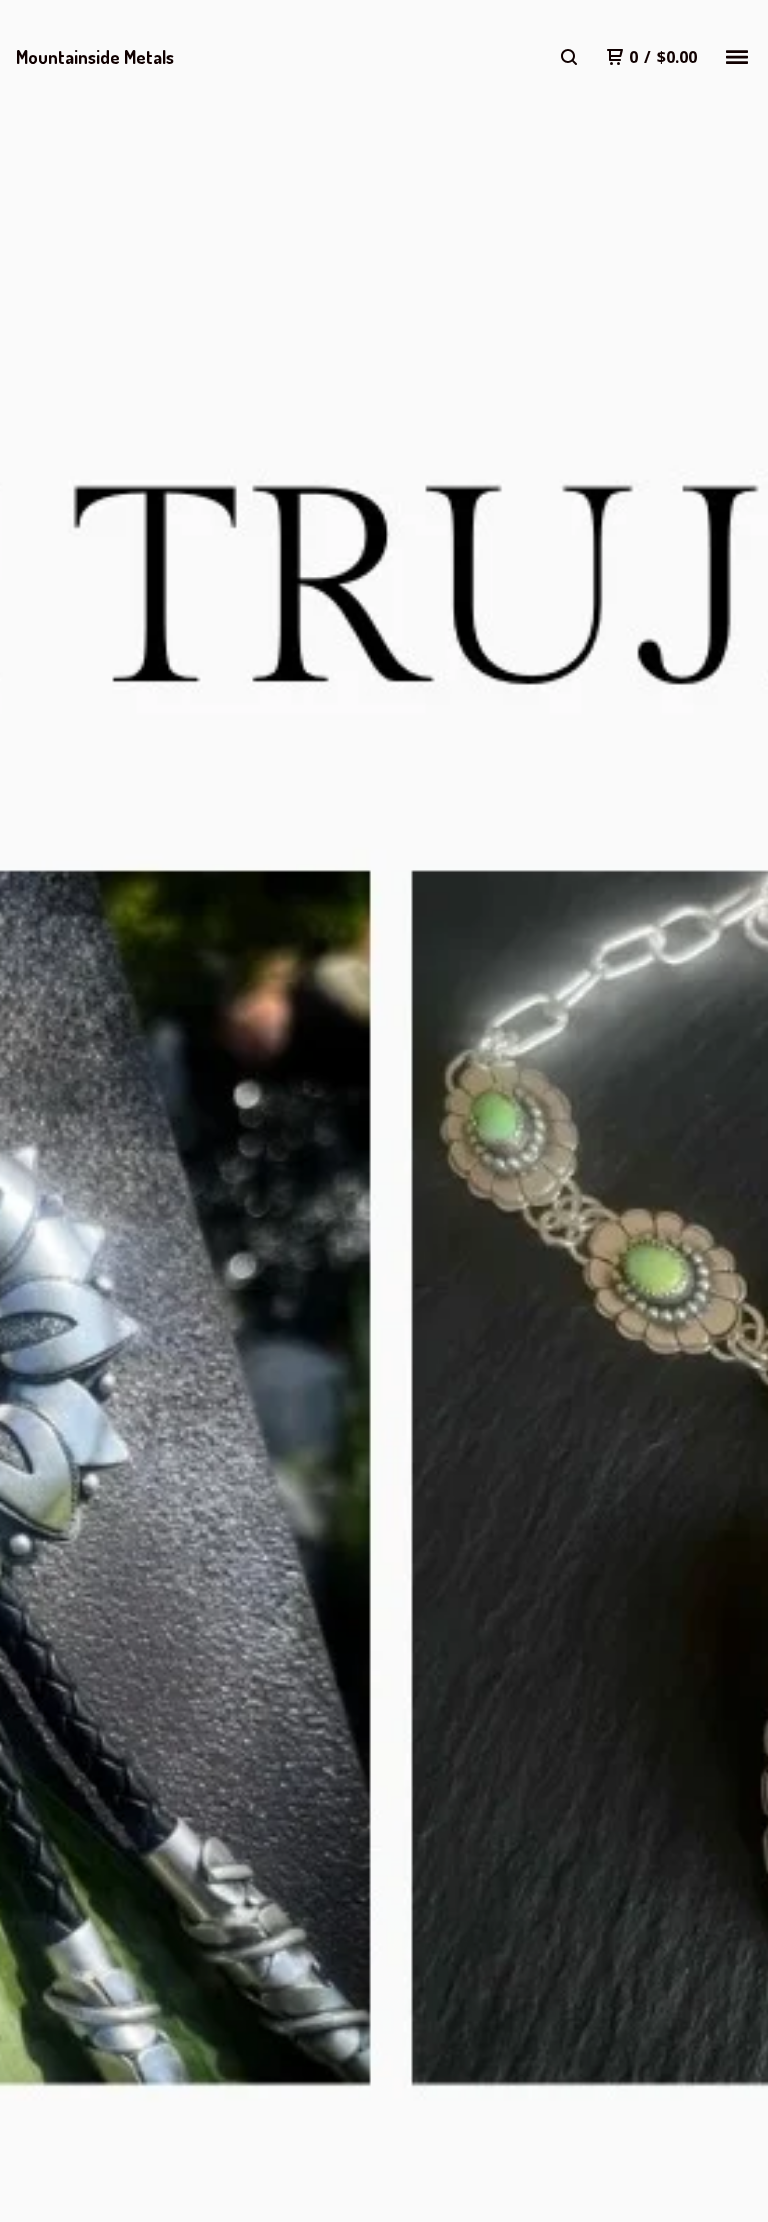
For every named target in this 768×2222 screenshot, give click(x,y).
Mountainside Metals (95, 57)
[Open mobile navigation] (737, 57)
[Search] (569, 57)
